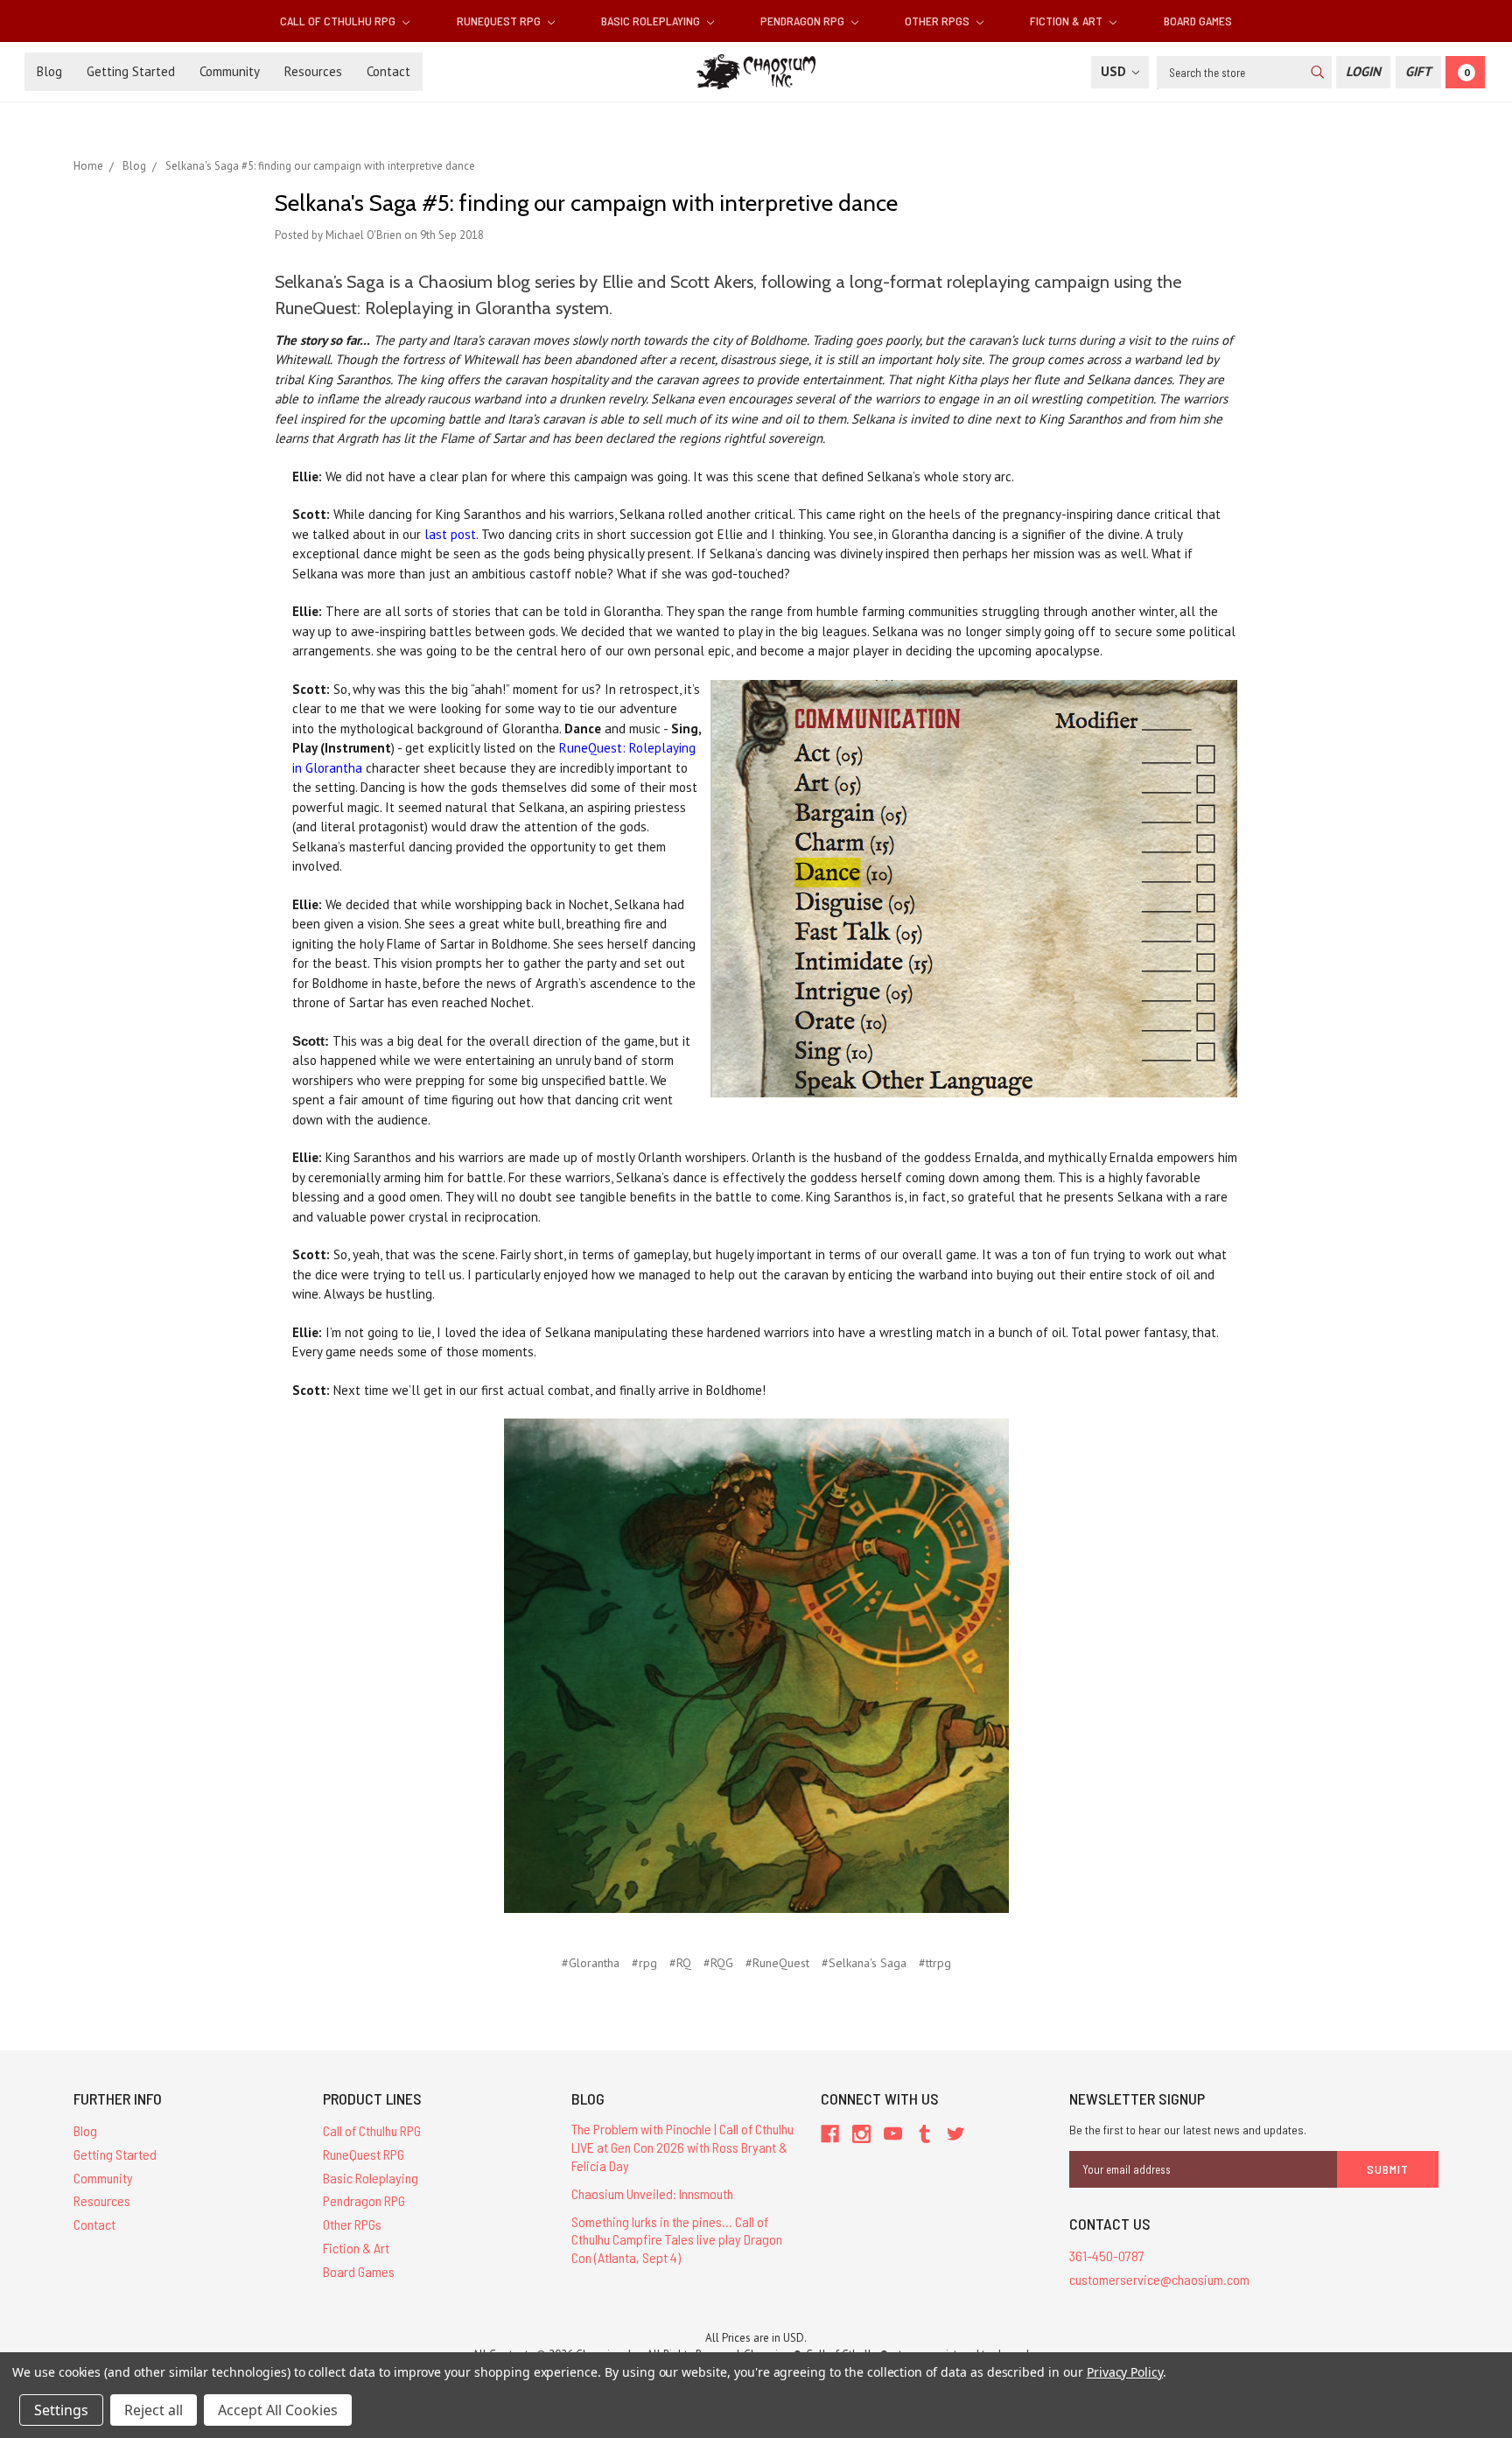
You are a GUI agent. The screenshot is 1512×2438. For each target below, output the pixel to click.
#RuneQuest (777, 1963)
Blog (49, 71)
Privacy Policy (1125, 2372)
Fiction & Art (1067, 21)
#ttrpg (935, 1963)
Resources (313, 71)
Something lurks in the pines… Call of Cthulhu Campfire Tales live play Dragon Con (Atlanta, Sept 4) (677, 2240)
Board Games (1198, 21)
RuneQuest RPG (500, 21)
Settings (61, 2410)
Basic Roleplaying (652, 21)
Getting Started (131, 71)
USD (1115, 71)
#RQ (680, 1963)
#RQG (718, 1963)
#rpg (644, 1963)
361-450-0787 (1107, 2256)
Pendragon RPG (804, 21)
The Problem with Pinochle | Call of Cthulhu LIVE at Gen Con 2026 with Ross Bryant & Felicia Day (682, 2147)
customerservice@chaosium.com (1159, 2279)
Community (230, 71)
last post (450, 534)
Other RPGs (938, 21)
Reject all (154, 2410)
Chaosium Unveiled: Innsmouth (652, 2193)
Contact (388, 71)
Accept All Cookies (278, 2410)
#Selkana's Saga (864, 1963)
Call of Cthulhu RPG (339, 21)
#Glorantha (591, 1963)
